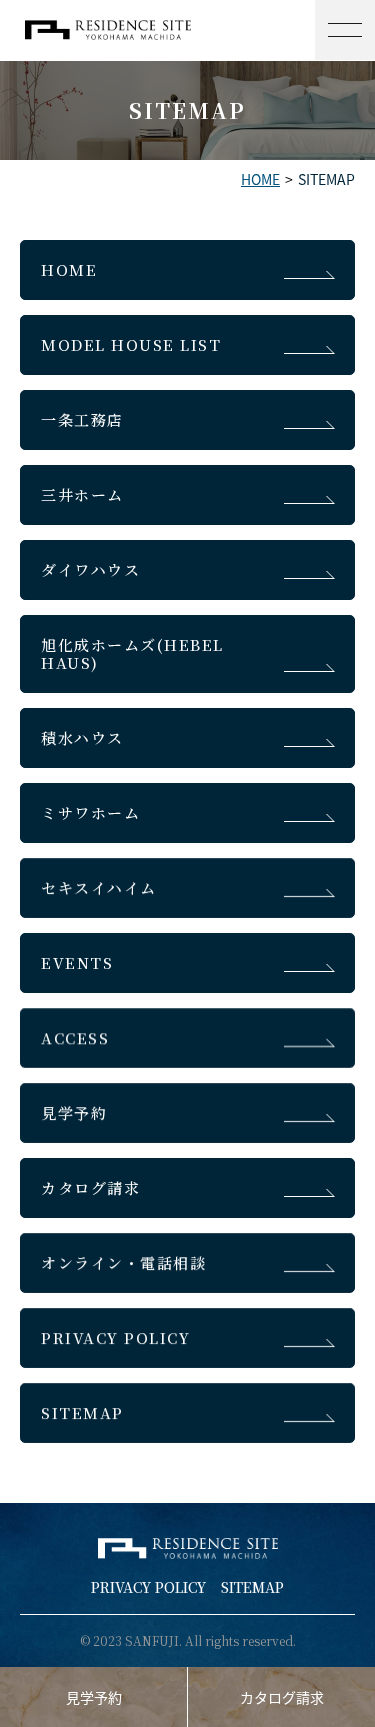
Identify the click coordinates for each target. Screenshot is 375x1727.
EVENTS (77, 962)
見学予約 (74, 1112)
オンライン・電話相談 (123, 1262)
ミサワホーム (90, 812)
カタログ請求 (90, 1187)
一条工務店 (82, 419)
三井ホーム (82, 494)
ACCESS (75, 1037)
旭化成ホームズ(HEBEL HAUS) (132, 653)
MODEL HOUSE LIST (131, 344)
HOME (260, 179)
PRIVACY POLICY (115, 1337)
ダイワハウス (90, 569)
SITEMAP (82, 1412)
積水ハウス (82, 737)
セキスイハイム (99, 887)
